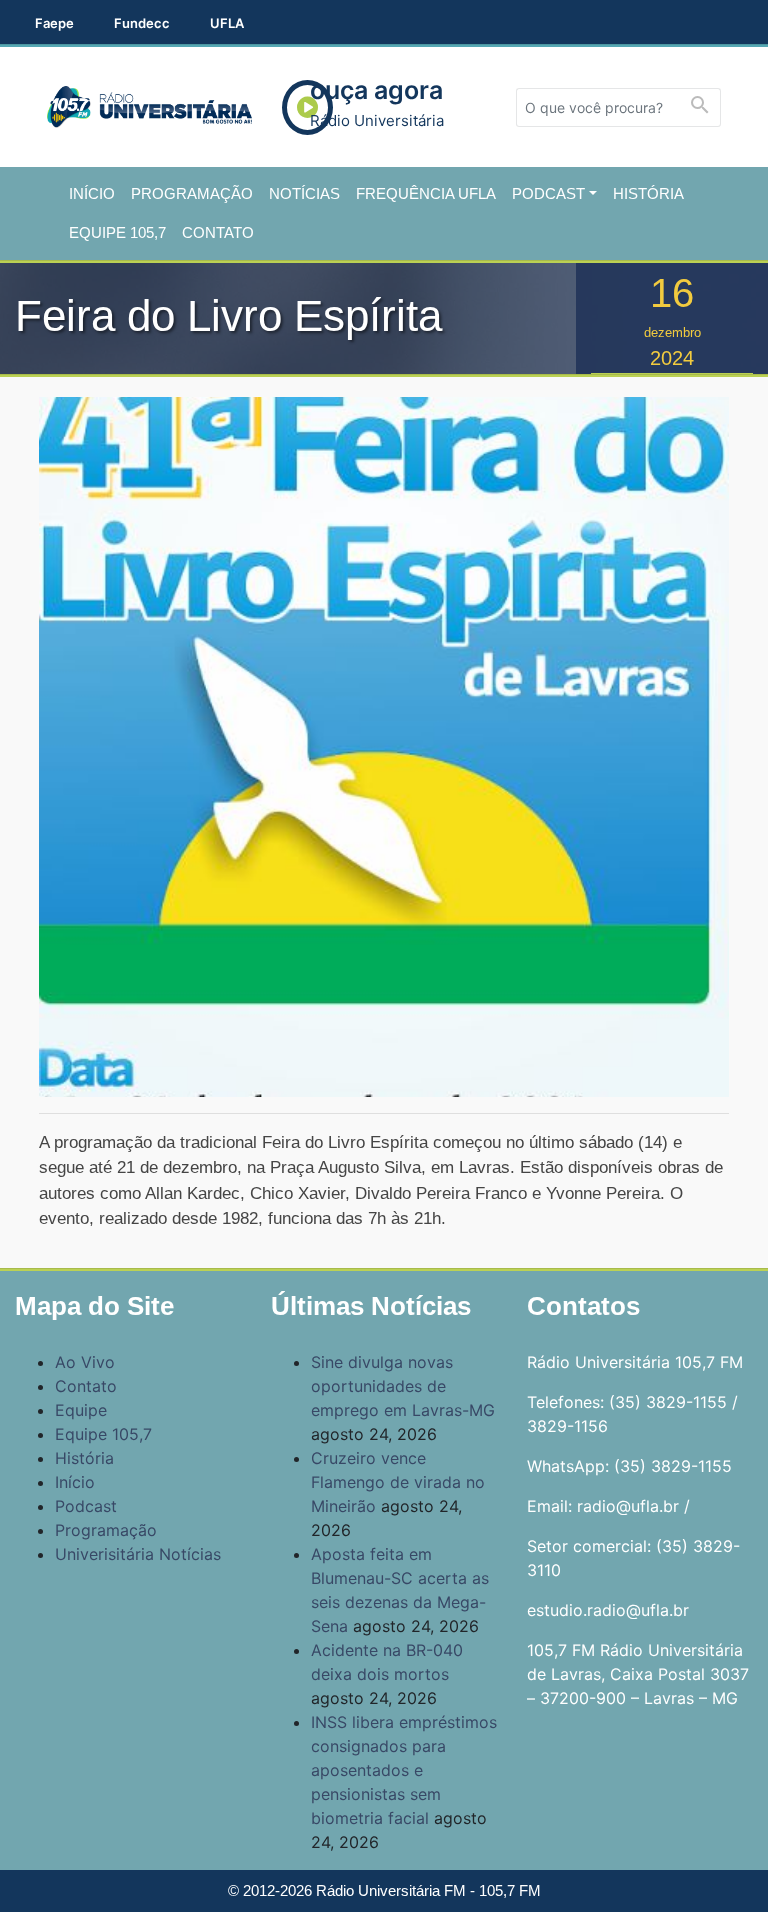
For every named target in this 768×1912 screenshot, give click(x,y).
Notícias (304, 193)
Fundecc (142, 23)
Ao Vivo (85, 1362)
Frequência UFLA (426, 193)
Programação (192, 193)
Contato (218, 232)
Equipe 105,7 (117, 232)
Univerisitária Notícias (138, 1554)
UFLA (227, 23)
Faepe (54, 23)
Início (92, 193)
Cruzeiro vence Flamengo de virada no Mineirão (398, 1482)
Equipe (81, 1410)
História (648, 193)
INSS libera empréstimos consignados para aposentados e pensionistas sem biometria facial (404, 1770)
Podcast (548, 193)
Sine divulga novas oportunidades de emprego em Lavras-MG (403, 1386)
